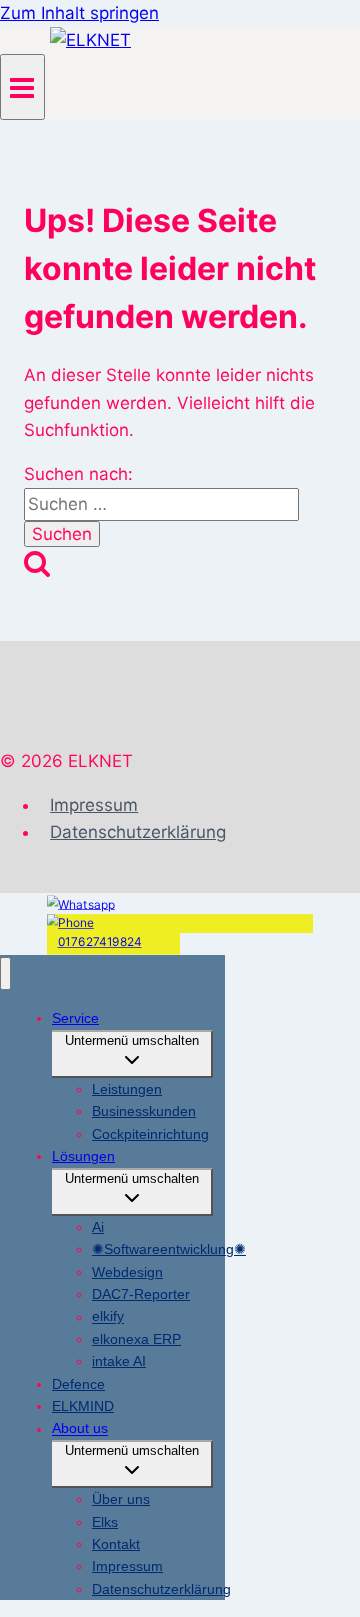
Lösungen (83, 1156)
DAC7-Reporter (141, 1294)
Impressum (94, 805)
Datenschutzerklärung (138, 832)
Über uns (121, 1499)
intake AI (119, 1361)
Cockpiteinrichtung (150, 1134)
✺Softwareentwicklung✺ (169, 1249)
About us (80, 1429)
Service (75, 1018)
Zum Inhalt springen (79, 13)
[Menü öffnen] (22, 86)
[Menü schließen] (5, 973)
